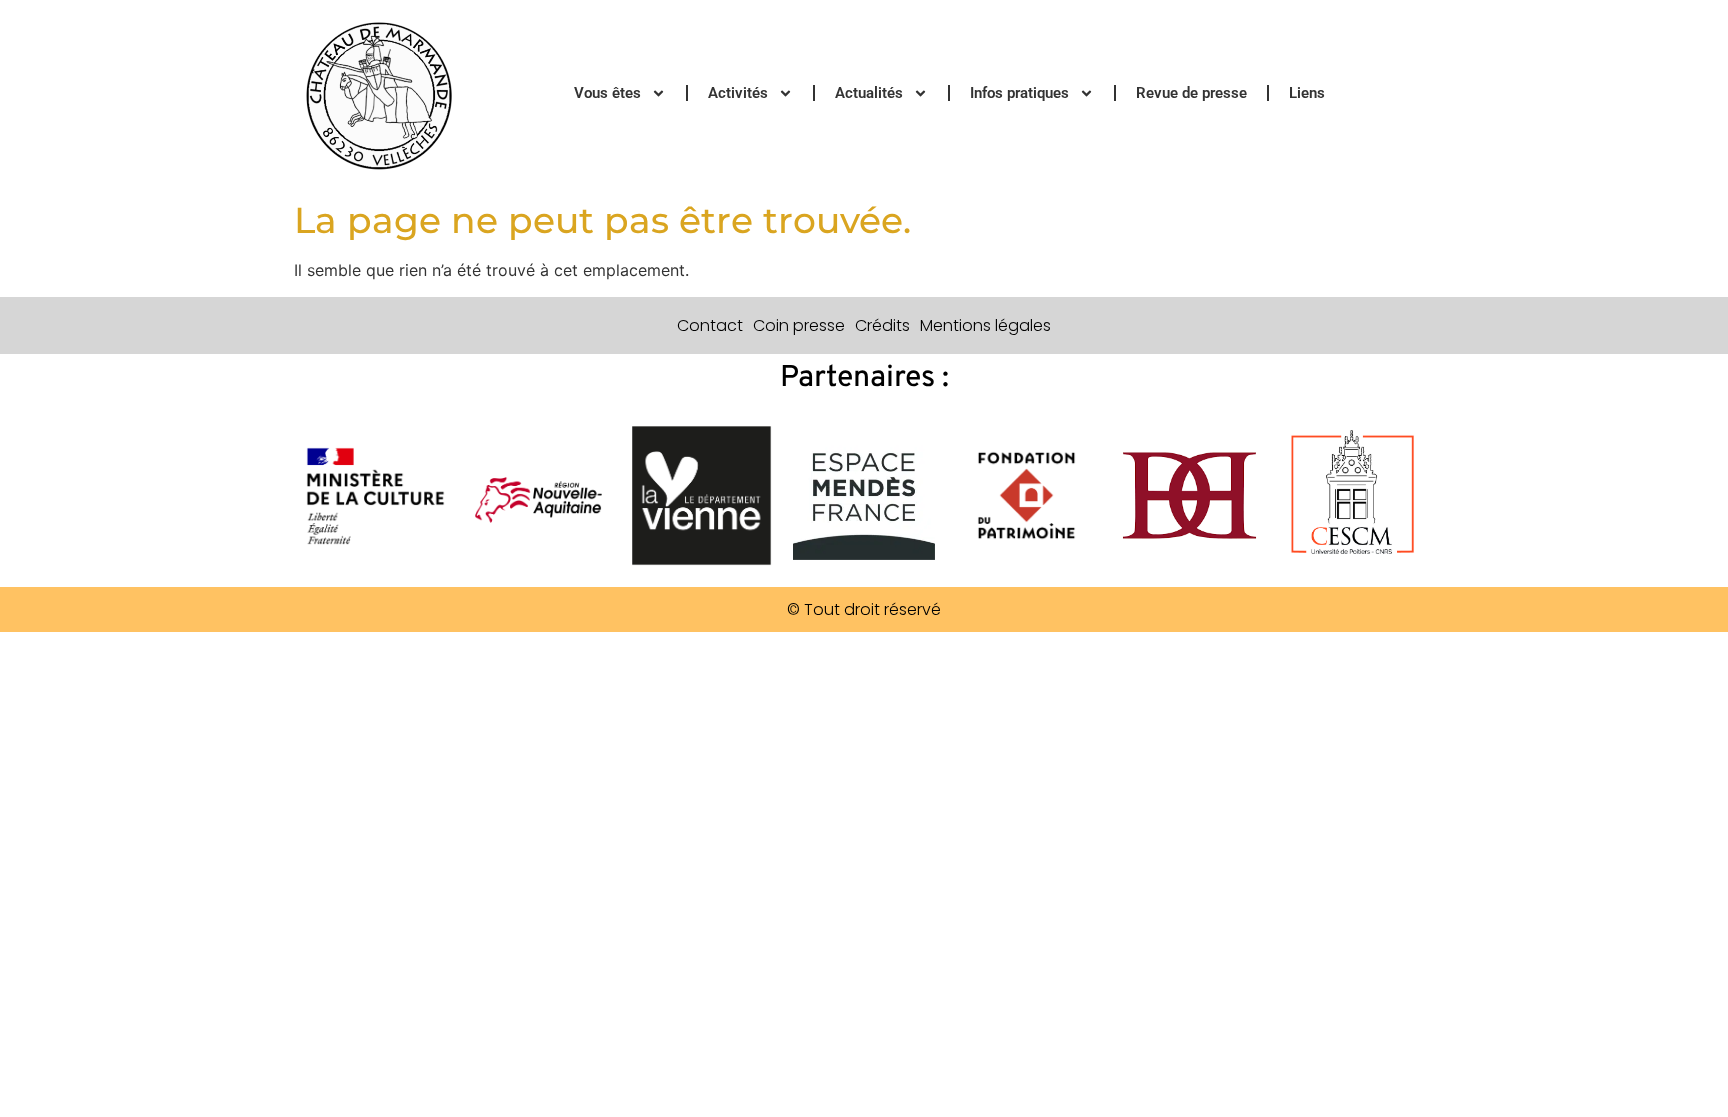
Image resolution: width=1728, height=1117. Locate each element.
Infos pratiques (1019, 93)
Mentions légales (985, 325)
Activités (738, 93)
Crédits (882, 325)
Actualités (869, 93)
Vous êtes (607, 93)
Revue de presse (1191, 93)
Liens (1307, 93)
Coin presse (799, 325)
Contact (710, 325)
